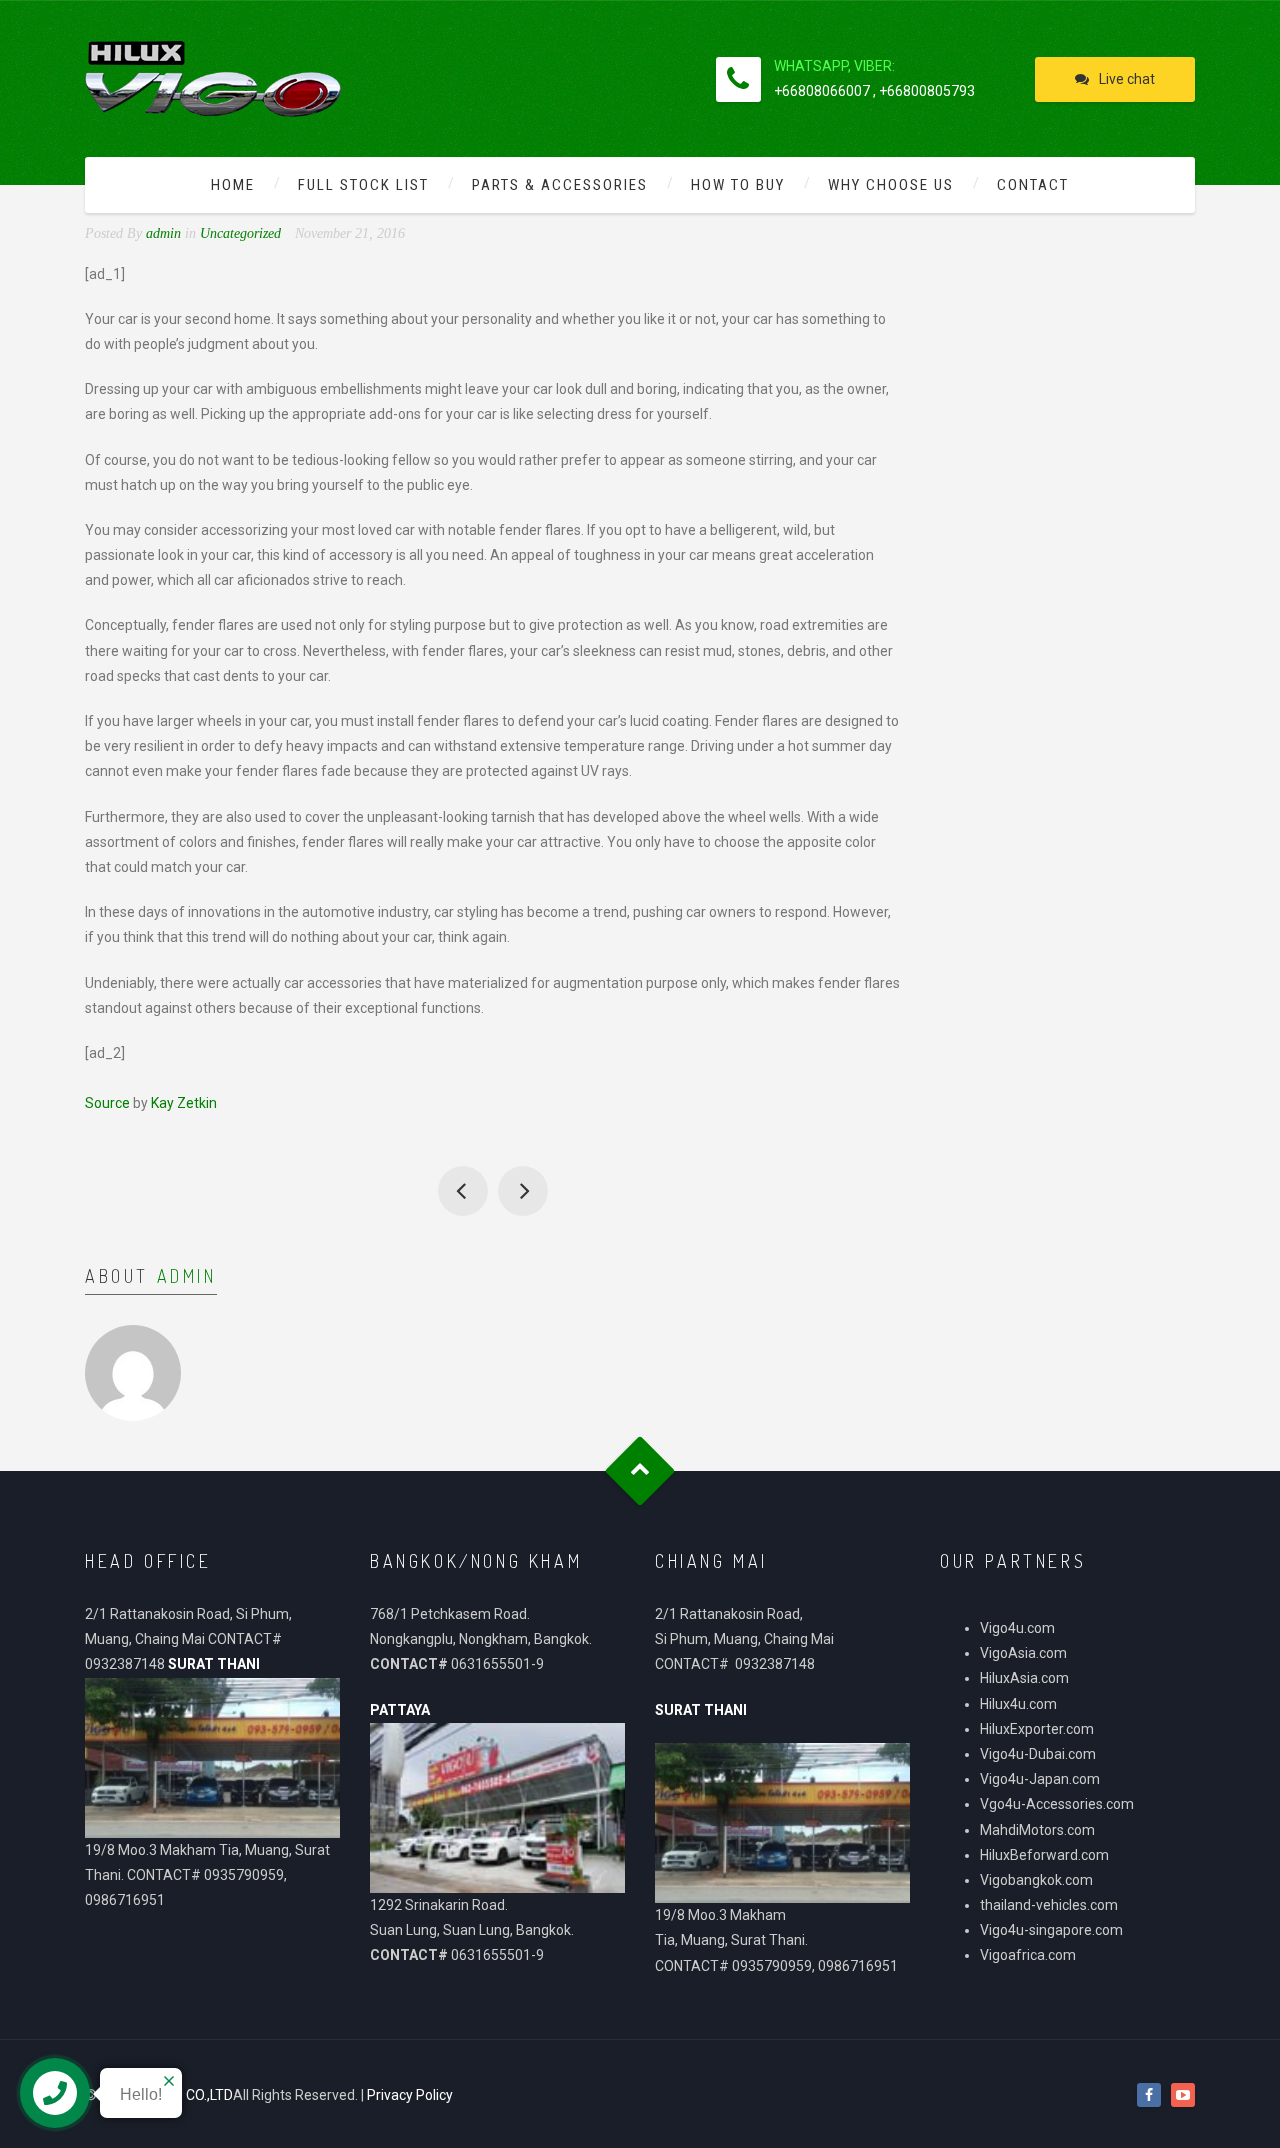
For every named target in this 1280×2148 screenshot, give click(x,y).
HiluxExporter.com (1037, 1729)
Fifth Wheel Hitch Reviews (463, 1191)
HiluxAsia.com (1024, 1678)
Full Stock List (363, 185)
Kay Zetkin (184, 1103)
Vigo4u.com (1017, 1628)
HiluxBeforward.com (1044, 1855)
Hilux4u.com (1018, 1704)
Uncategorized (240, 233)
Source (107, 1103)
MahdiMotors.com (1037, 1830)
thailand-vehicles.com (1050, 1905)
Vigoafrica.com (1028, 1955)
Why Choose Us (891, 185)
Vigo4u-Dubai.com (1038, 1754)
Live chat (1127, 79)
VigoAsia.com (1023, 1653)
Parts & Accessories (560, 185)
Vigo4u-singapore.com (1051, 1930)
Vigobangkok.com (1036, 1880)
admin (187, 1276)
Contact (1033, 185)
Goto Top (640, 1471)
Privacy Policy (410, 2095)
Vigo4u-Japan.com (1040, 1779)
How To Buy (738, 185)
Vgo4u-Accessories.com (1057, 1804)
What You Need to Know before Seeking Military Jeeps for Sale (523, 1191)
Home (233, 185)
